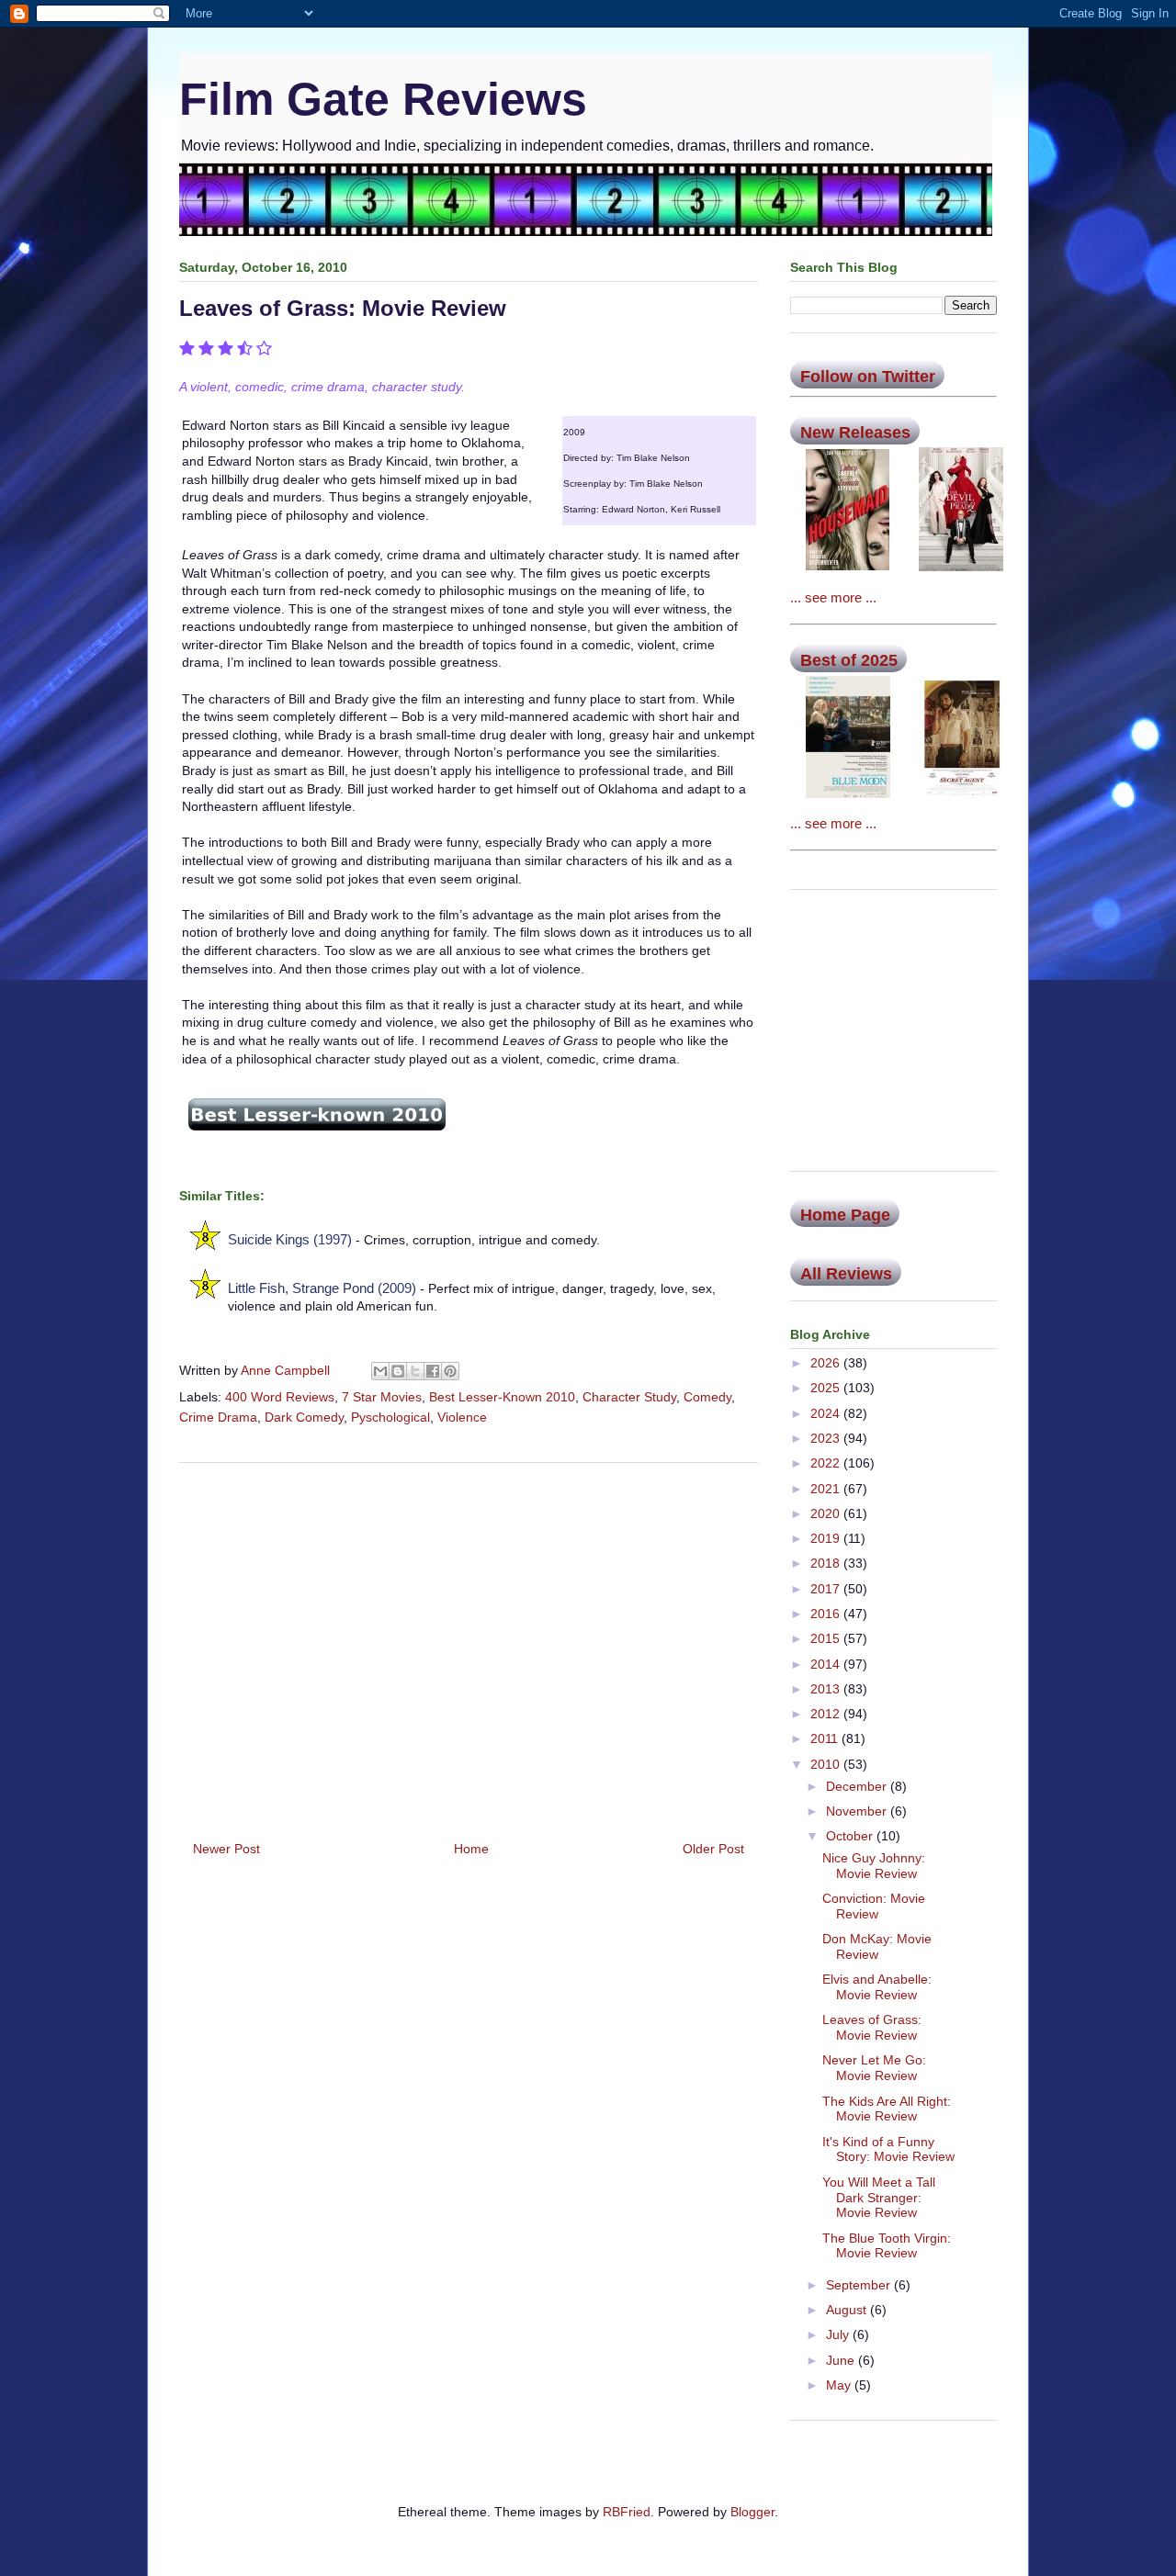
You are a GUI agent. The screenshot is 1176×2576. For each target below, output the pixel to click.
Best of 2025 (849, 660)
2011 (826, 1738)
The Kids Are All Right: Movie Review (887, 2109)
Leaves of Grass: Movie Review (872, 2027)
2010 (827, 1764)
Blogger (752, 2512)
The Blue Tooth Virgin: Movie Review (887, 2246)
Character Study (629, 1397)
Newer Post (226, 1849)
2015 (827, 1638)
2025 (827, 1388)
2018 (827, 1563)
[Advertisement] (469, 1645)
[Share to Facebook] (433, 1371)
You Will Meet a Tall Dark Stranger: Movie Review (879, 2198)
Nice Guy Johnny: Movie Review (874, 1866)
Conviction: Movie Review (874, 1906)
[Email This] (380, 1371)
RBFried (627, 2512)
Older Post (713, 1849)
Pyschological (390, 1417)
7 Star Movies (382, 1397)
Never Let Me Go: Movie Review (874, 2068)
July (839, 2334)
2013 (827, 1689)
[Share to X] (415, 1371)
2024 (827, 1413)
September (860, 2285)
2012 (827, 1714)
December (858, 1786)
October (851, 1836)
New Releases (855, 433)
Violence (462, 1417)
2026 (827, 1363)
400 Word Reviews (280, 1397)
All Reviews (846, 1274)
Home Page (845, 1215)
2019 (827, 1538)
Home (471, 1849)
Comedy (707, 1397)
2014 (827, 1664)
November (858, 1811)
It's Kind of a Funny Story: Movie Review (888, 2149)
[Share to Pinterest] (450, 1371)
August (848, 2310)
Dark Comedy (304, 1417)
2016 (827, 1614)
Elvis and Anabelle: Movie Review (877, 1987)
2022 (827, 1463)
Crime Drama (218, 1417)
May (840, 2385)
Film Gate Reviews (383, 99)
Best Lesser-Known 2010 (502, 1397)
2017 (827, 1589)
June (842, 2360)
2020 (827, 1513)
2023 (827, 1438)
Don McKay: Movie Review (877, 1946)
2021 (827, 1489)
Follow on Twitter (868, 377)
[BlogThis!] (398, 1371)
